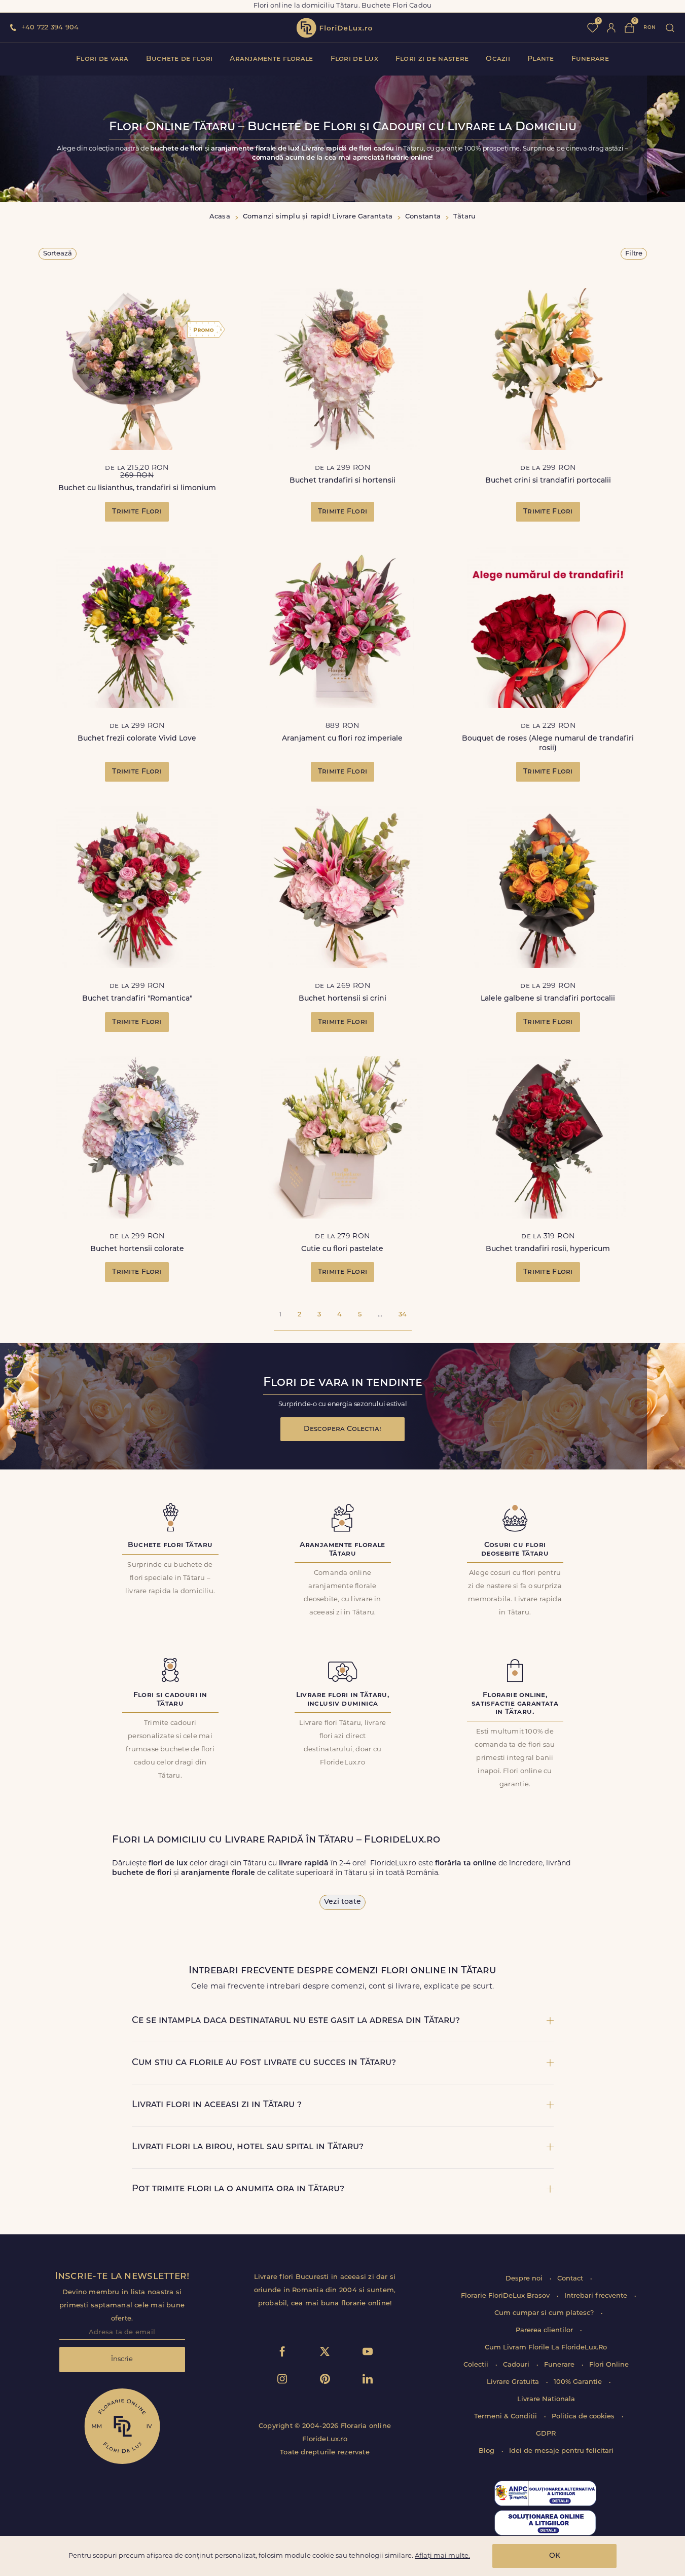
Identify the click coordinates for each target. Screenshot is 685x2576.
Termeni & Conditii (507, 2417)
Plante (541, 59)
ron (650, 28)
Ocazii (498, 59)
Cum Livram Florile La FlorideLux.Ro (546, 2348)
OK (555, 2556)
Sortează (58, 254)
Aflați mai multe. (442, 2556)
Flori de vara (102, 59)
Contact (571, 2279)
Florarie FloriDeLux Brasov (506, 2296)
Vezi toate (342, 1902)
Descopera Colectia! (342, 1429)
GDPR (546, 2434)
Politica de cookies (584, 2417)
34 (403, 1315)
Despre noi (525, 2279)
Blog (488, 2451)
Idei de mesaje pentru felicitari (561, 2451)
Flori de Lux (354, 59)
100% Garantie (579, 2382)
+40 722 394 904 (50, 28)
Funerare (590, 59)
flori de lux (334, 28)
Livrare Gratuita (514, 2382)
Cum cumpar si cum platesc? (545, 2313)
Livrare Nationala (546, 2399)
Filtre (634, 254)
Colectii (477, 2365)
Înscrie (122, 2359)
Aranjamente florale (271, 59)
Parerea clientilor (545, 2330)
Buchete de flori (179, 59)
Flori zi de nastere (432, 59)
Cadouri (517, 2365)
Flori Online (609, 2365)
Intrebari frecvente (597, 2296)
